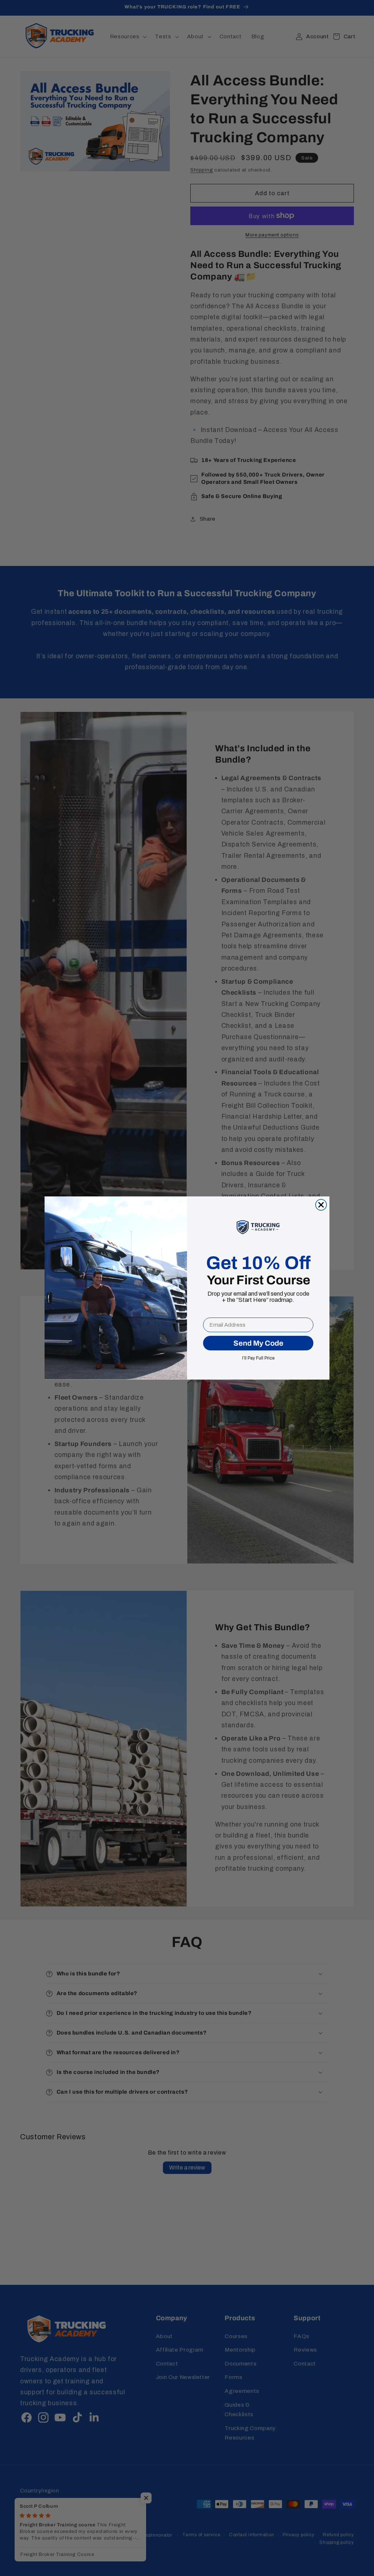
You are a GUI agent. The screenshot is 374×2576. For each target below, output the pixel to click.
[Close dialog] (321, 1205)
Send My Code (258, 1343)
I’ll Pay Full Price (258, 1357)
